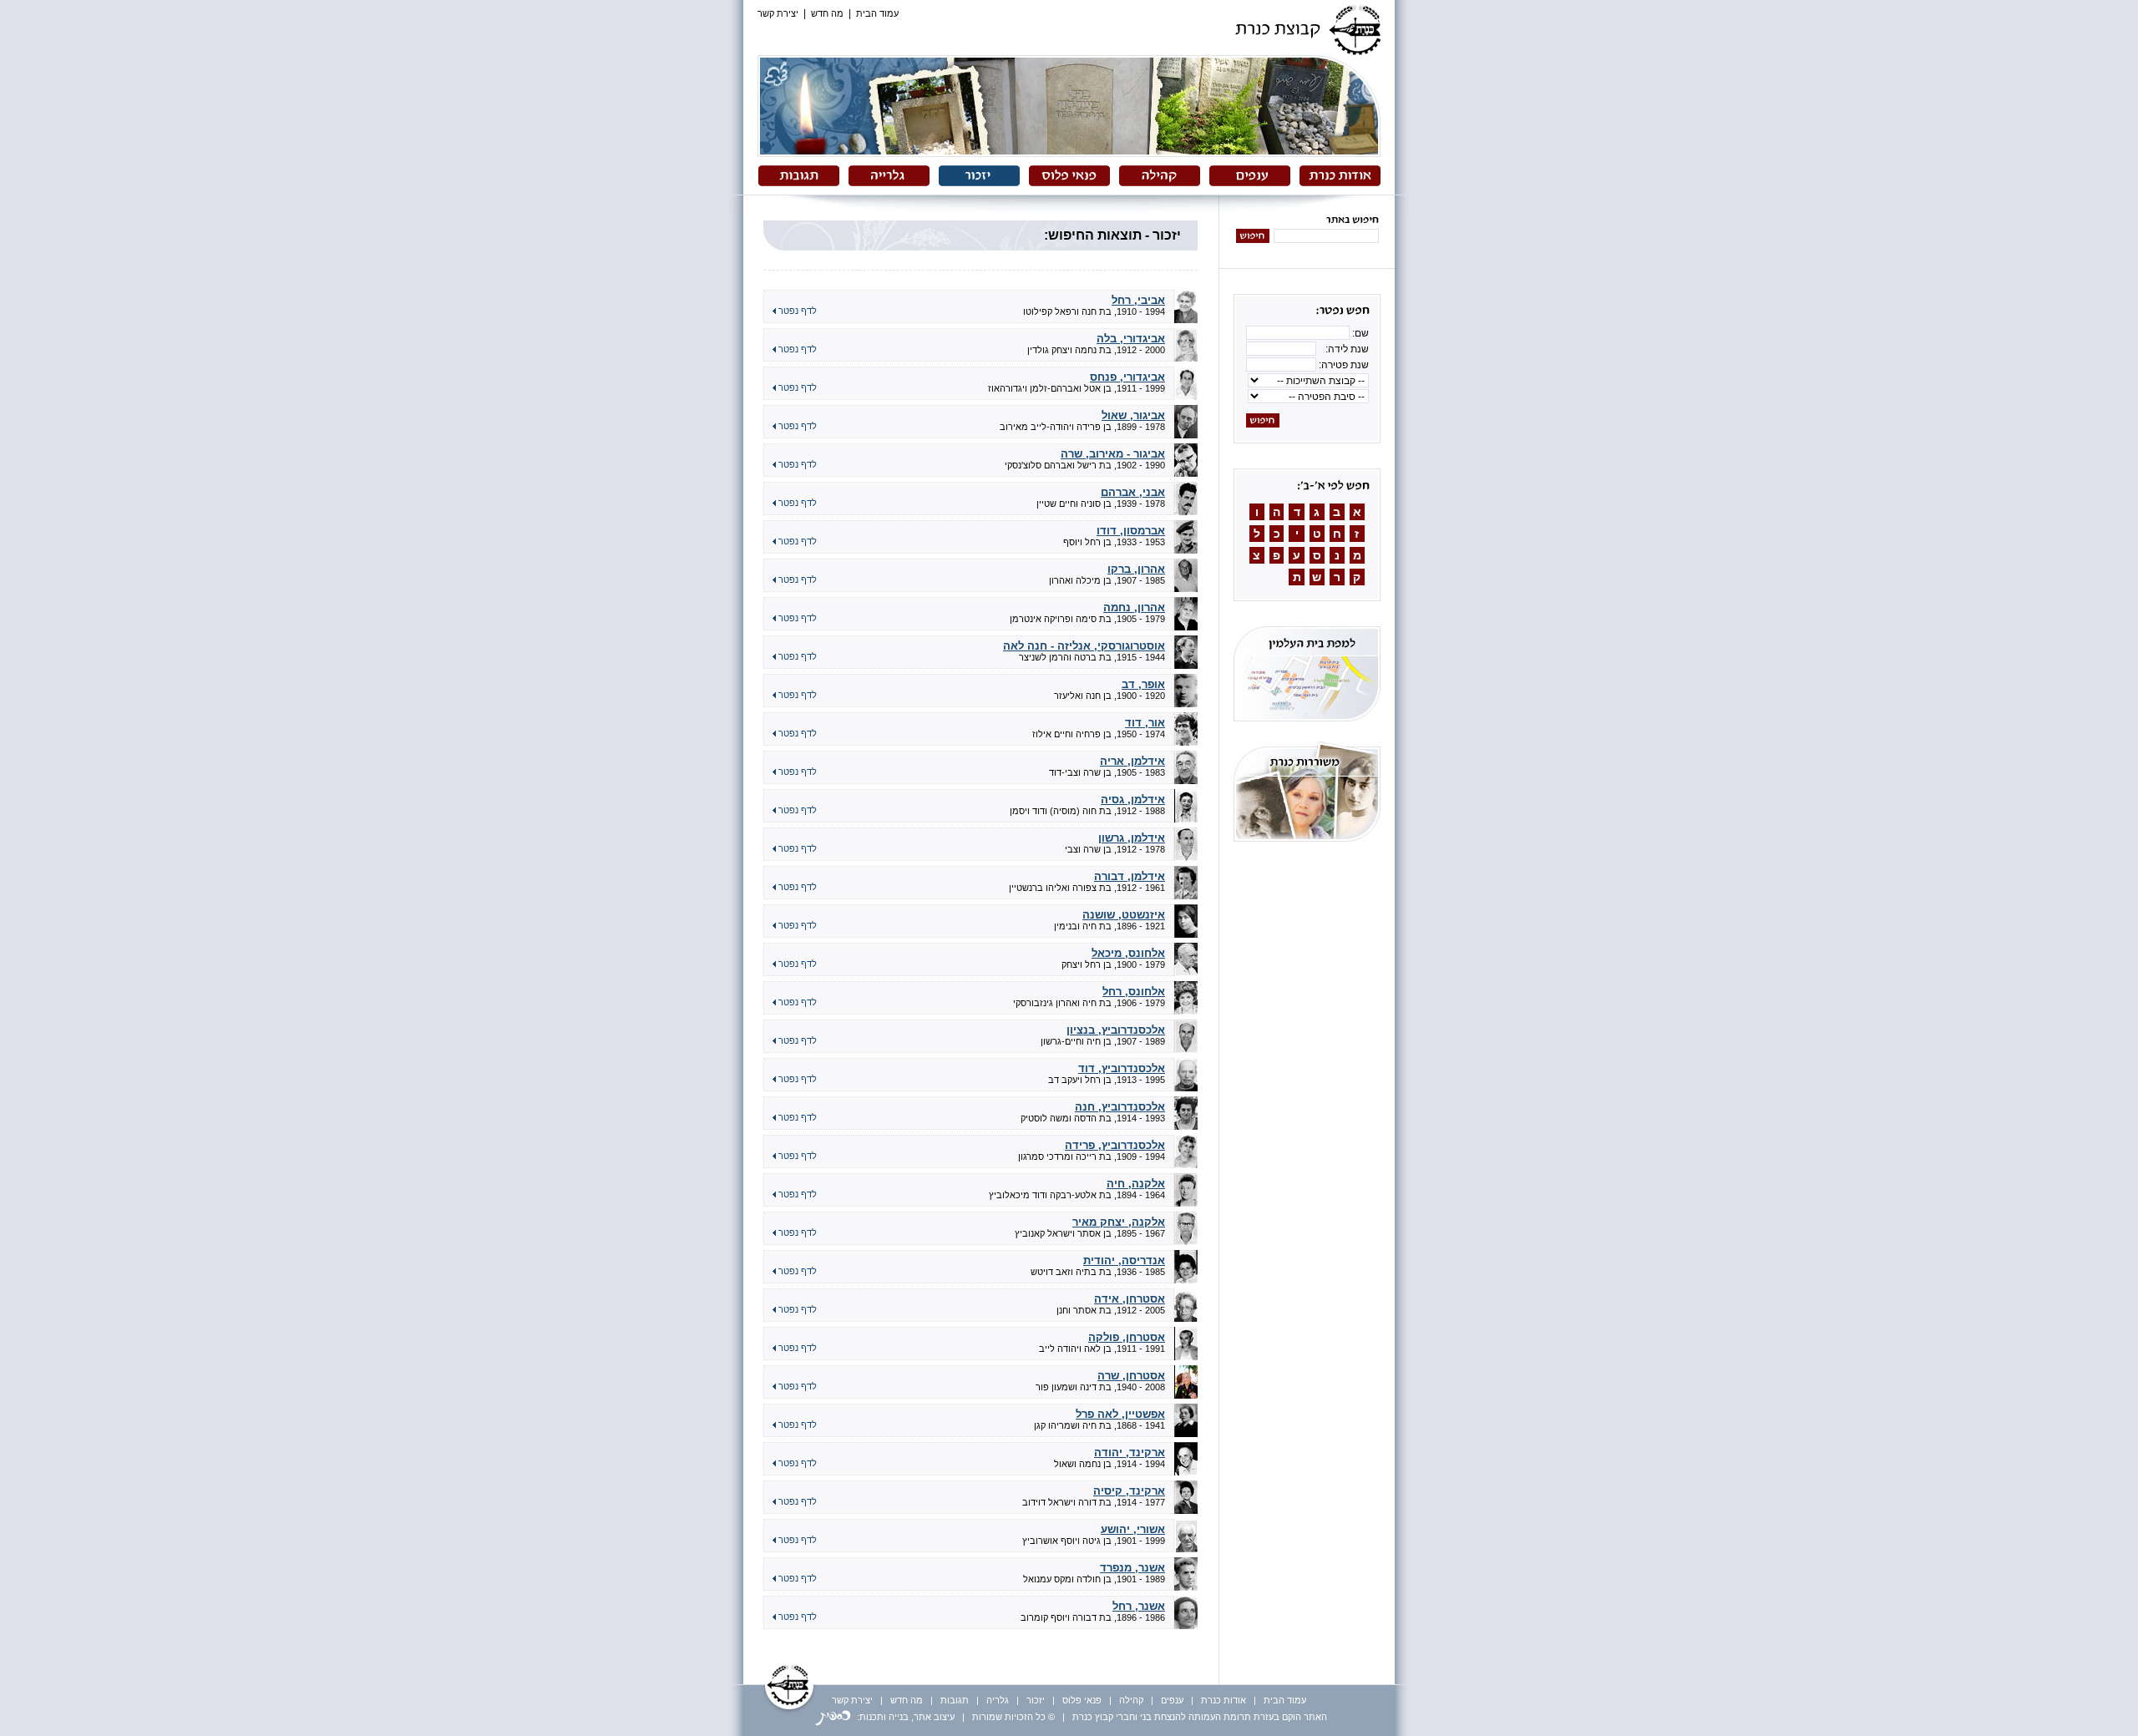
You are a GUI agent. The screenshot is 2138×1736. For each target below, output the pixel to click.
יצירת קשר (778, 13)
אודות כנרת (1224, 1700)
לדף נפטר (796, 311)
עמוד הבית (877, 13)
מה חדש (827, 13)
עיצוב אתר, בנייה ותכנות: (904, 1717)
